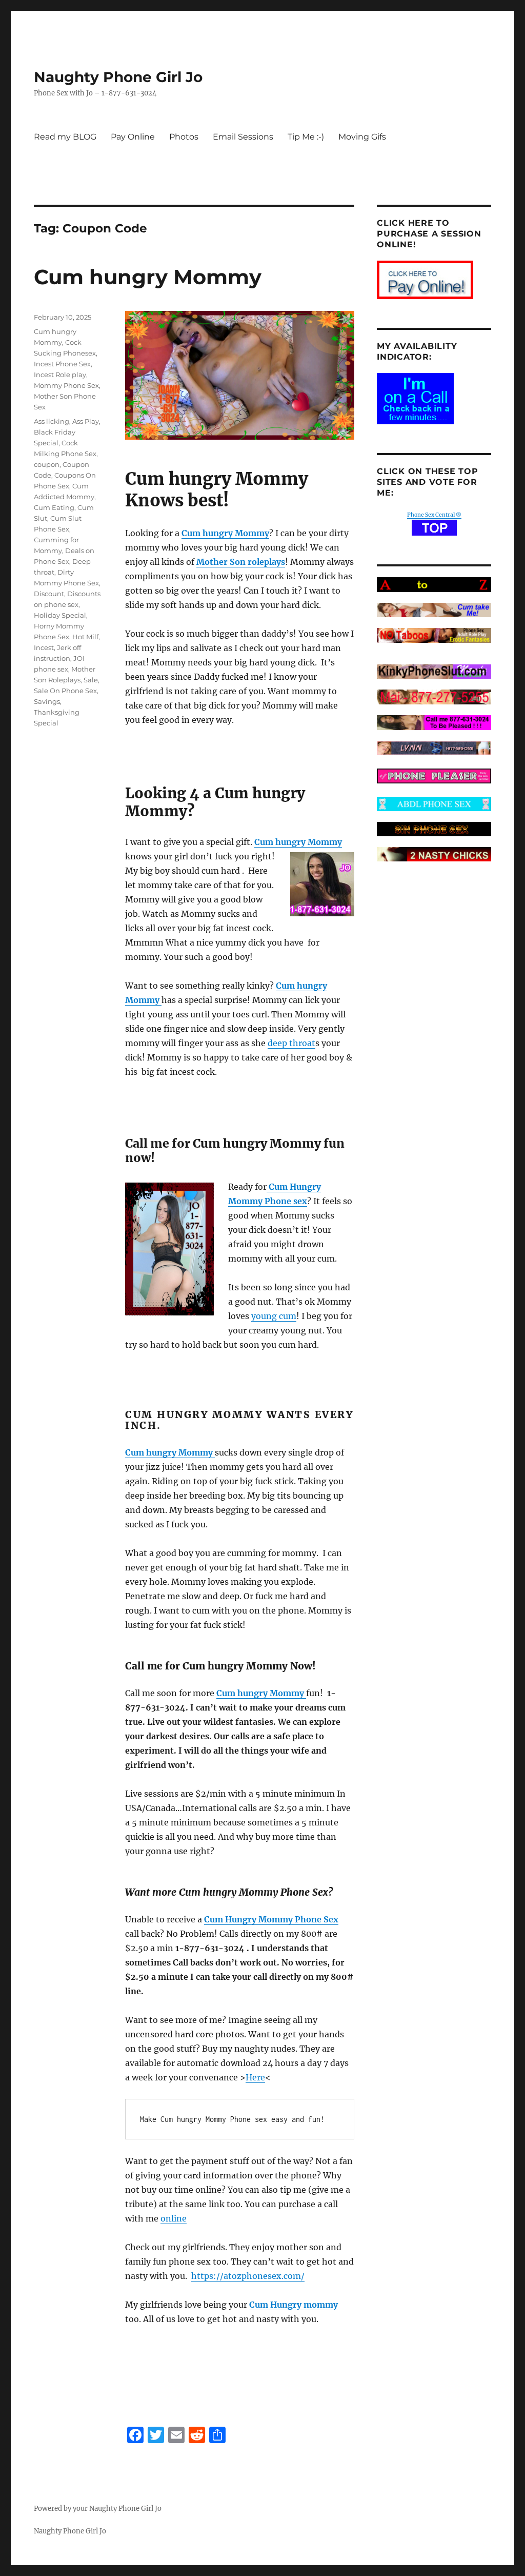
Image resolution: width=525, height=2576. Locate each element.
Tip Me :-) (306, 137)
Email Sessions (243, 137)
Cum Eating (54, 507)
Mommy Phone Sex (66, 385)
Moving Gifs (362, 137)
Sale (91, 680)
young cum (274, 1316)
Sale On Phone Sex (65, 691)
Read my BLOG (65, 137)
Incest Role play (60, 375)
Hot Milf (85, 637)
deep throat (291, 1043)
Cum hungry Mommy (148, 277)
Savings (47, 701)
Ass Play (86, 421)
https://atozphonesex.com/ (248, 2276)
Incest (44, 647)
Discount (49, 594)
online (174, 2218)
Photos (184, 137)
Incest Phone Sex (62, 364)
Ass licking (52, 421)
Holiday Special (60, 615)
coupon (47, 464)
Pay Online (133, 137)
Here (255, 2077)
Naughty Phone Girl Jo (118, 77)
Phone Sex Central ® (434, 515)
